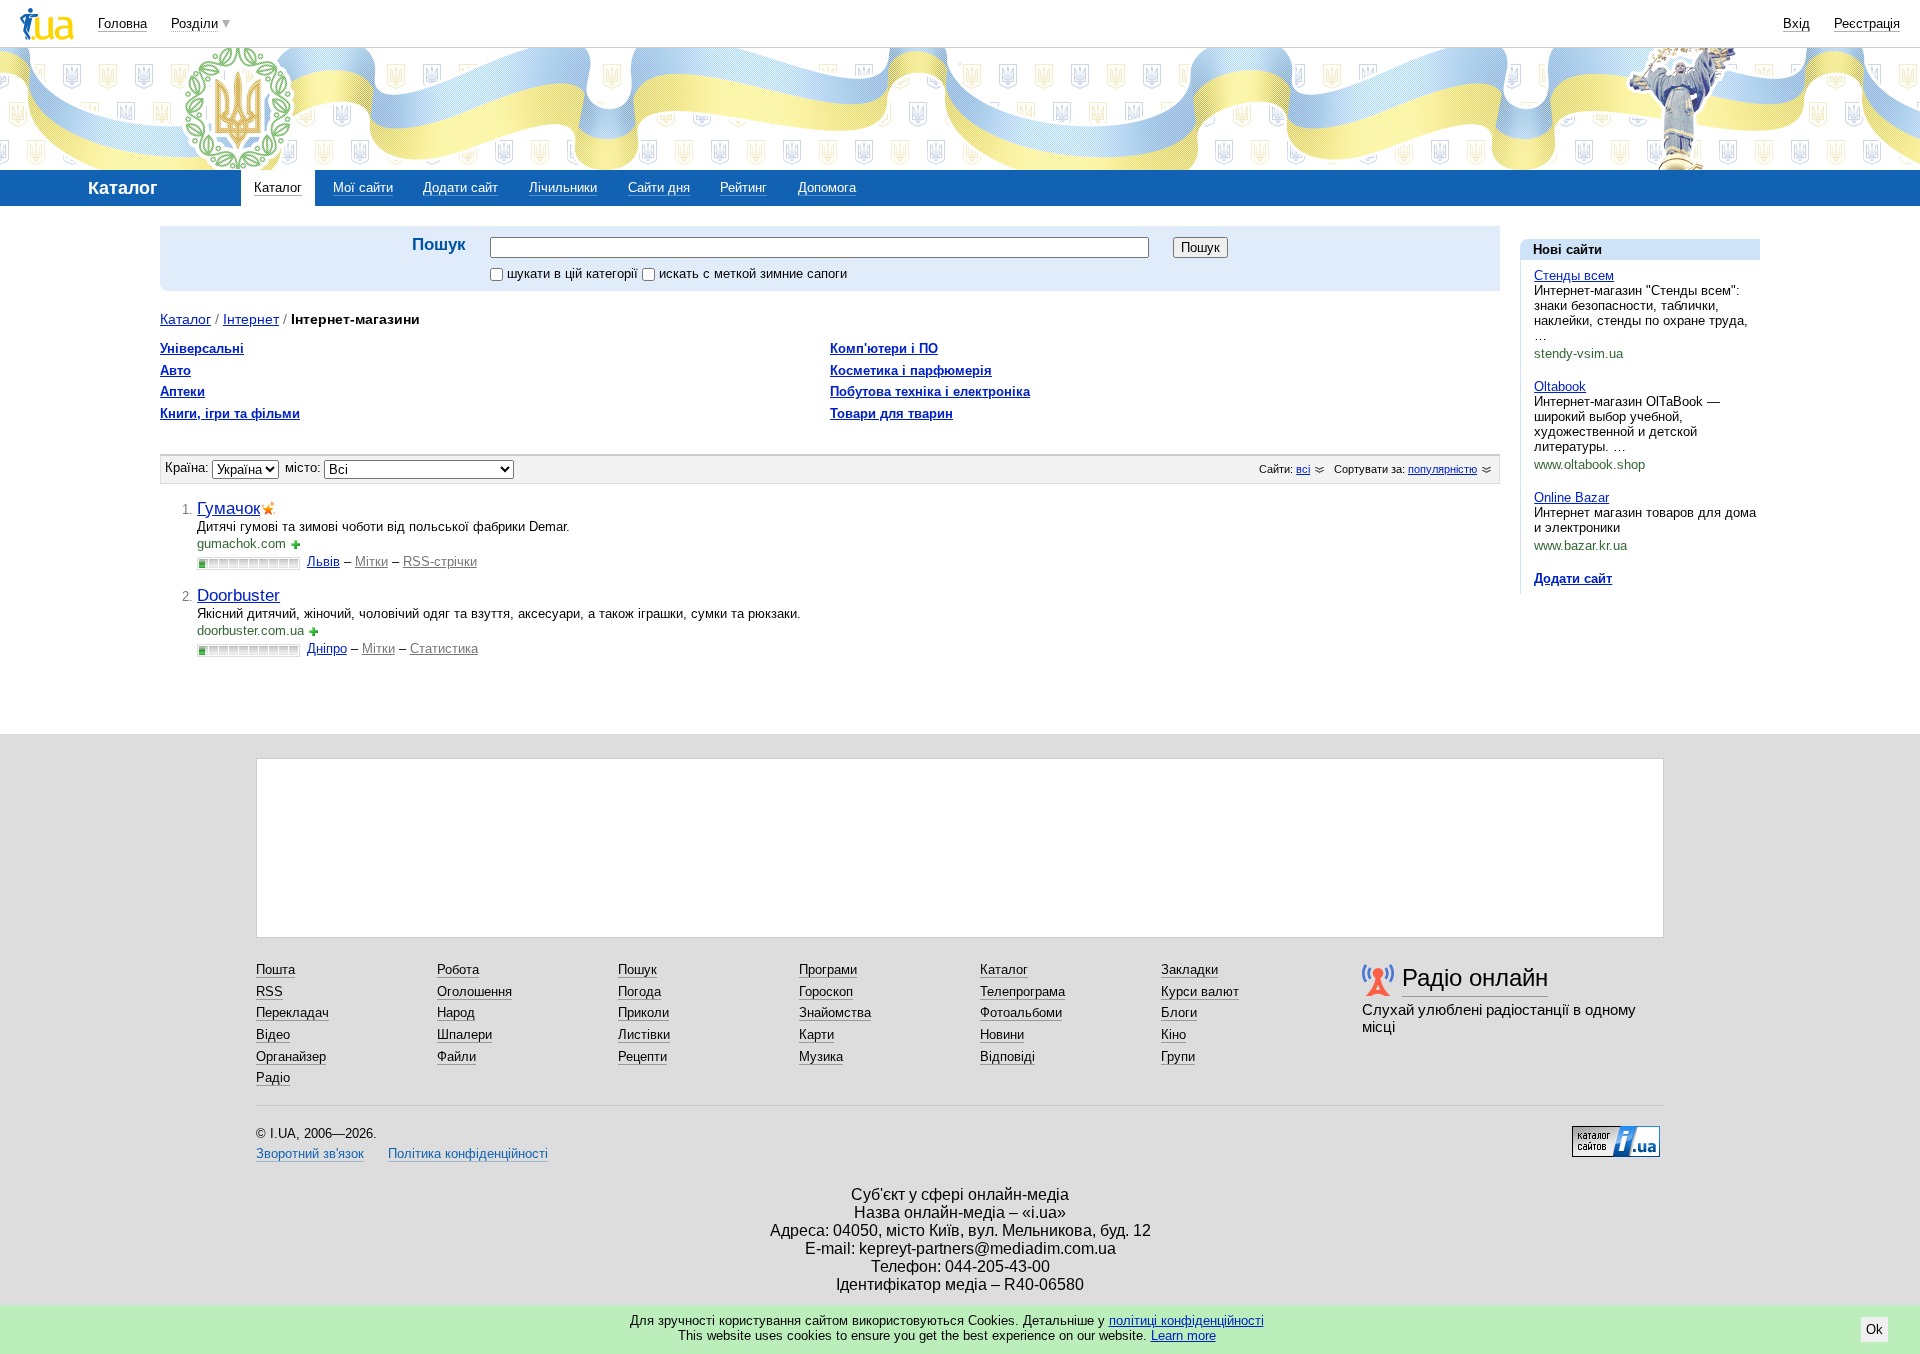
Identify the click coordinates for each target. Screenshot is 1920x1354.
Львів (323, 561)
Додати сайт (460, 187)
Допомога (827, 187)
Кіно (1173, 1034)
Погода (639, 991)
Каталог (278, 187)
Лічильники (563, 187)
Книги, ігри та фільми (230, 413)
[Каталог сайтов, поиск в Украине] (1616, 1134)
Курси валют (1200, 991)
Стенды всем (1574, 275)
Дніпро (327, 648)
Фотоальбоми (1021, 1012)
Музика (821, 1056)
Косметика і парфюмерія (911, 370)
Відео (273, 1034)
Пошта (275, 969)
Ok (1874, 1329)
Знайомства (835, 1012)
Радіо (273, 1077)
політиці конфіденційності (1186, 1320)
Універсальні (202, 348)
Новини (1002, 1034)
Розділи (194, 23)
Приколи (643, 1012)
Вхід (1796, 23)
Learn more (1183, 1335)
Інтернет (251, 319)
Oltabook (1560, 386)
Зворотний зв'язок (310, 1153)
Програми (828, 969)
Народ (456, 1012)
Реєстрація (1867, 23)
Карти (816, 1034)
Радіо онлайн (1475, 977)
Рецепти (642, 1056)
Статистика (444, 648)
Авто (175, 370)
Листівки (644, 1034)
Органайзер (291, 1056)
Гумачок (228, 508)
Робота (458, 969)
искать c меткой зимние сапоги (753, 273)
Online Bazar (1571, 497)
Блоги (1179, 1012)
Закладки (1189, 969)
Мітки (371, 561)
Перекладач (292, 1012)
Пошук (637, 969)
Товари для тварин (891, 413)
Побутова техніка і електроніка (930, 391)
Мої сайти (363, 187)
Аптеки (182, 391)
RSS (269, 991)
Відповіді (1007, 1056)
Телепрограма (1022, 991)
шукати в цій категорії (574, 273)
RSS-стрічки (440, 561)
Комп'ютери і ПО (884, 348)
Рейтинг (743, 187)
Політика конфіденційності (468, 1153)
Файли (456, 1056)
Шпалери (464, 1034)
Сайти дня (659, 187)
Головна (122, 23)
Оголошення (474, 991)
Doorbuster (238, 595)
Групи (1178, 1056)
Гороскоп (826, 991)
